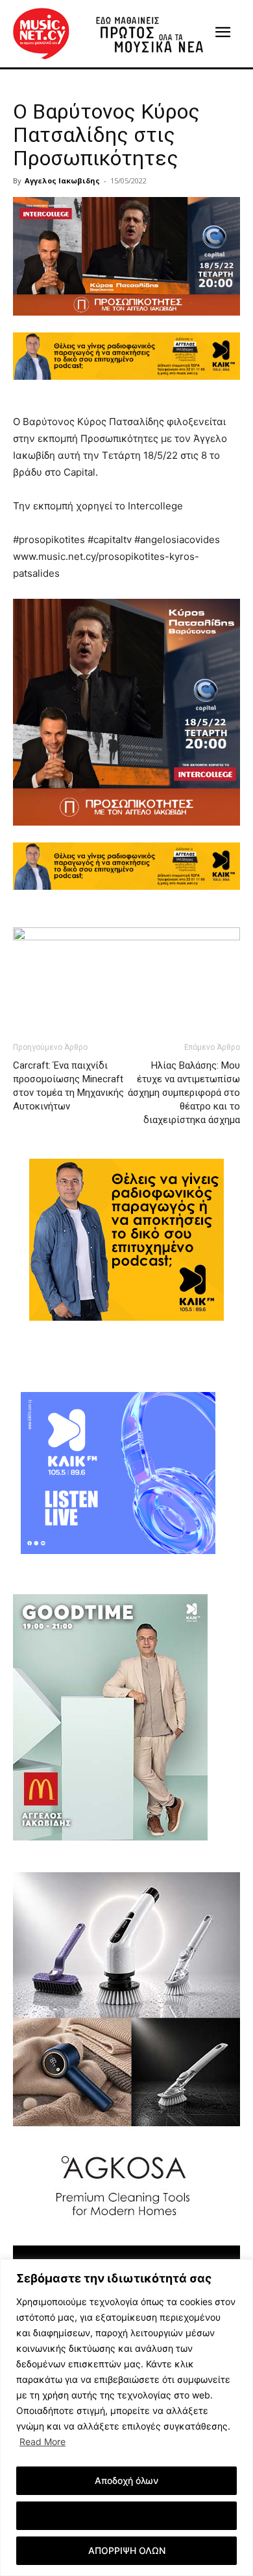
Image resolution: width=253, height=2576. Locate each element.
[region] (126, 2418)
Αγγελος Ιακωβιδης (62, 180)
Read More (42, 2442)
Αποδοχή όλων (126, 2480)
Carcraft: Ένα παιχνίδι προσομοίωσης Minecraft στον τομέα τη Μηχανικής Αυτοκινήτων (69, 1086)
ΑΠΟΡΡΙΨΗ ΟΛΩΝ (127, 2550)
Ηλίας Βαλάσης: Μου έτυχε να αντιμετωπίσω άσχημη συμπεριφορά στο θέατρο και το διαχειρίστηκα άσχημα (184, 1093)
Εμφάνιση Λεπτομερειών (127, 2515)
